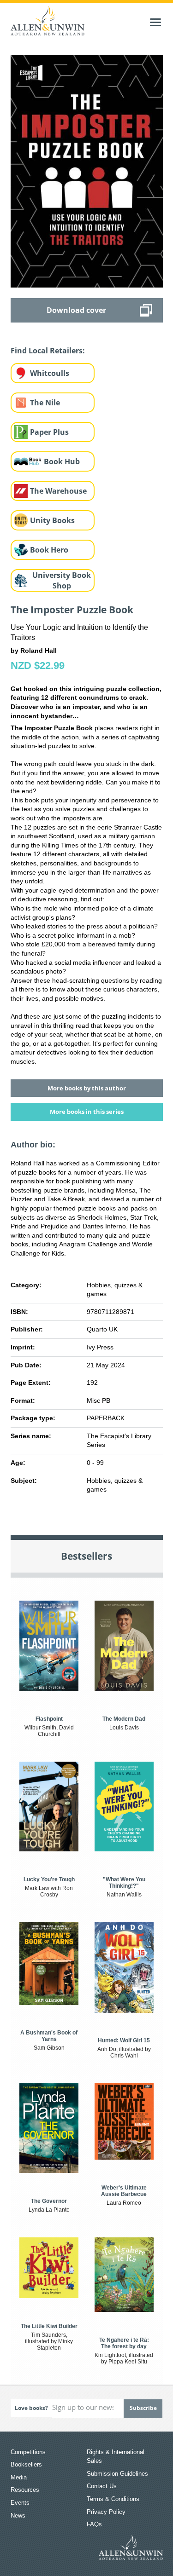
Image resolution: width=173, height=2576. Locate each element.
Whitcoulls (50, 373)
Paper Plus (49, 432)
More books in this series (87, 1112)
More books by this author (87, 1088)
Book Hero (49, 550)
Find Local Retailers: (48, 351)
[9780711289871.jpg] (87, 171)
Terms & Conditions (113, 2499)
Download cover (76, 310)
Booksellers (26, 2464)
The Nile (45, 403)
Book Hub (62, 461)
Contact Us (102, 2486)
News (18, 2515)
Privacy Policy (106, 2512)
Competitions (28, 2452)
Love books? (31, 2408)
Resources (25, 2490)
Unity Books (52, 520)
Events (20, 2503)
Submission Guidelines (117, 2474)
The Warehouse (58, 491)
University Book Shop (62, 580)
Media (19, 2477)
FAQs (94, 2524)
